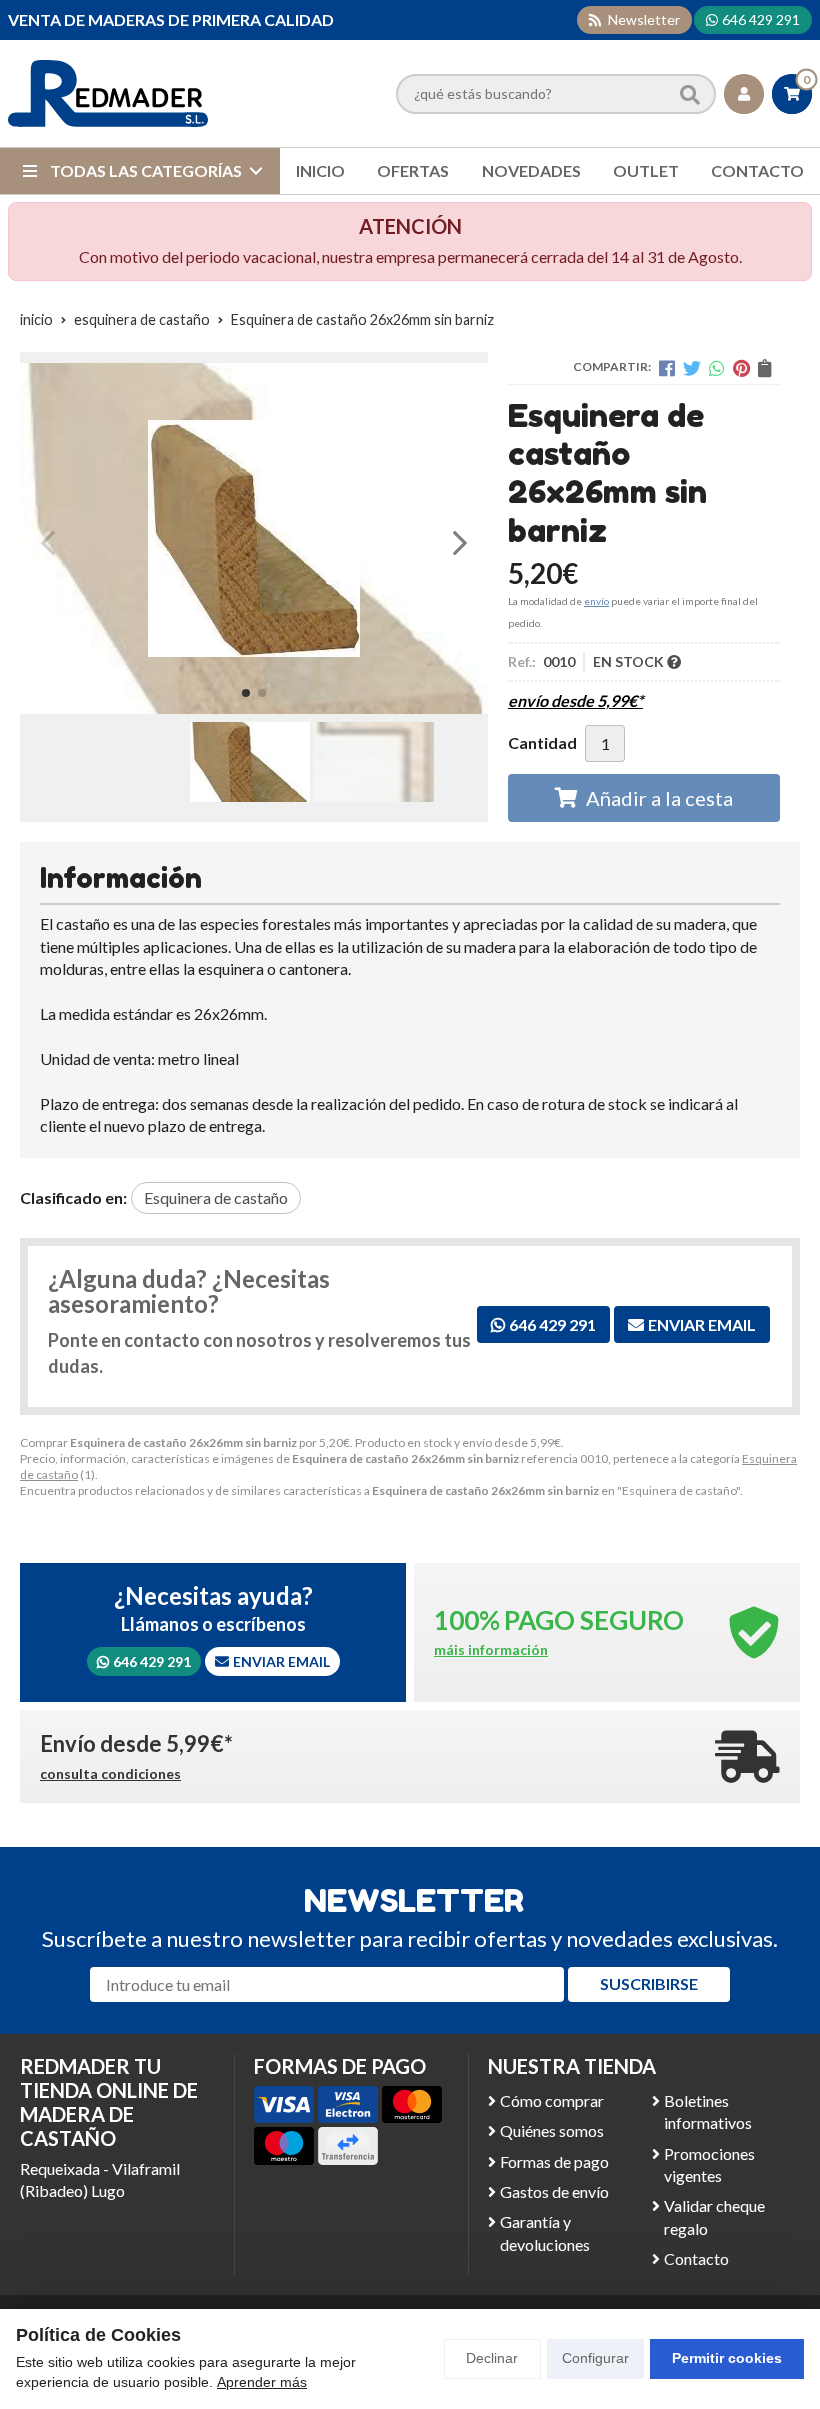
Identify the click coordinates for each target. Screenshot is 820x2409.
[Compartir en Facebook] (667, 368)
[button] (246, 693)
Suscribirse (649, 1983)
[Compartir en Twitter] (692, 368)
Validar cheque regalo (714, 2216)
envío (596, 601)
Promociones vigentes (709, 2164)
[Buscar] (690, 93)
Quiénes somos (552, 2130)
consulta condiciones (110, 1774)
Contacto (696, 2258)
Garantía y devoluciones (545, 2232)
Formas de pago (554, 2161)
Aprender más (262, 2382)
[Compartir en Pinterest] (741, 368)
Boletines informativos (708, 2111)
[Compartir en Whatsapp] (717, 368)
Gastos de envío (554, 2191)
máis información (491, 1650)
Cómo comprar (552, 2100)
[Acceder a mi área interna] (744, 94)
